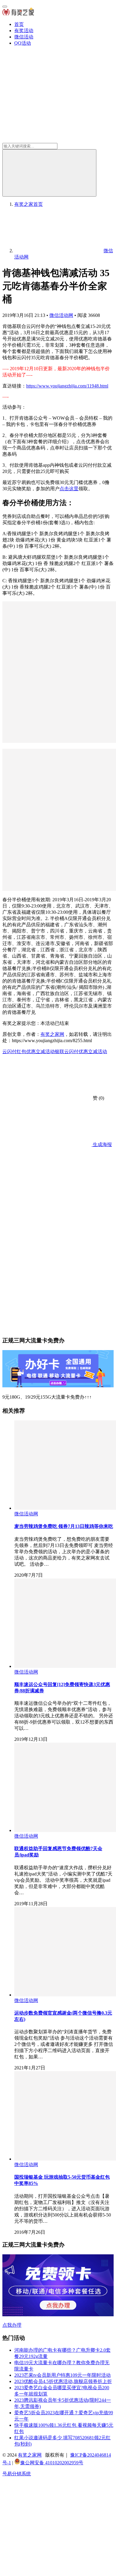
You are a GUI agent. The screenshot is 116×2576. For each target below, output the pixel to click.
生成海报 (102, 1144)
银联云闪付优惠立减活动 (81, 1052)
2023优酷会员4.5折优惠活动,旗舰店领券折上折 (63, 2381)
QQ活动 (23, 43)
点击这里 (69, 489)
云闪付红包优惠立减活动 (29, 1052)
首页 (19, 24)
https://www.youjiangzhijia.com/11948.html (67, 386)
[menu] (5, 7)
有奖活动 (24, 31)
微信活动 (24, 37)
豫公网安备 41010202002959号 (52, 2463)
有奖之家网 (52, 1034)
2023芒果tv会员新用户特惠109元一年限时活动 (62, 2375)
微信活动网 (61, 315)
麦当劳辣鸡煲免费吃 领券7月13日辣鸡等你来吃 (64, 1526)
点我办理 (12, 2325)
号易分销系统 (17, 2474)
